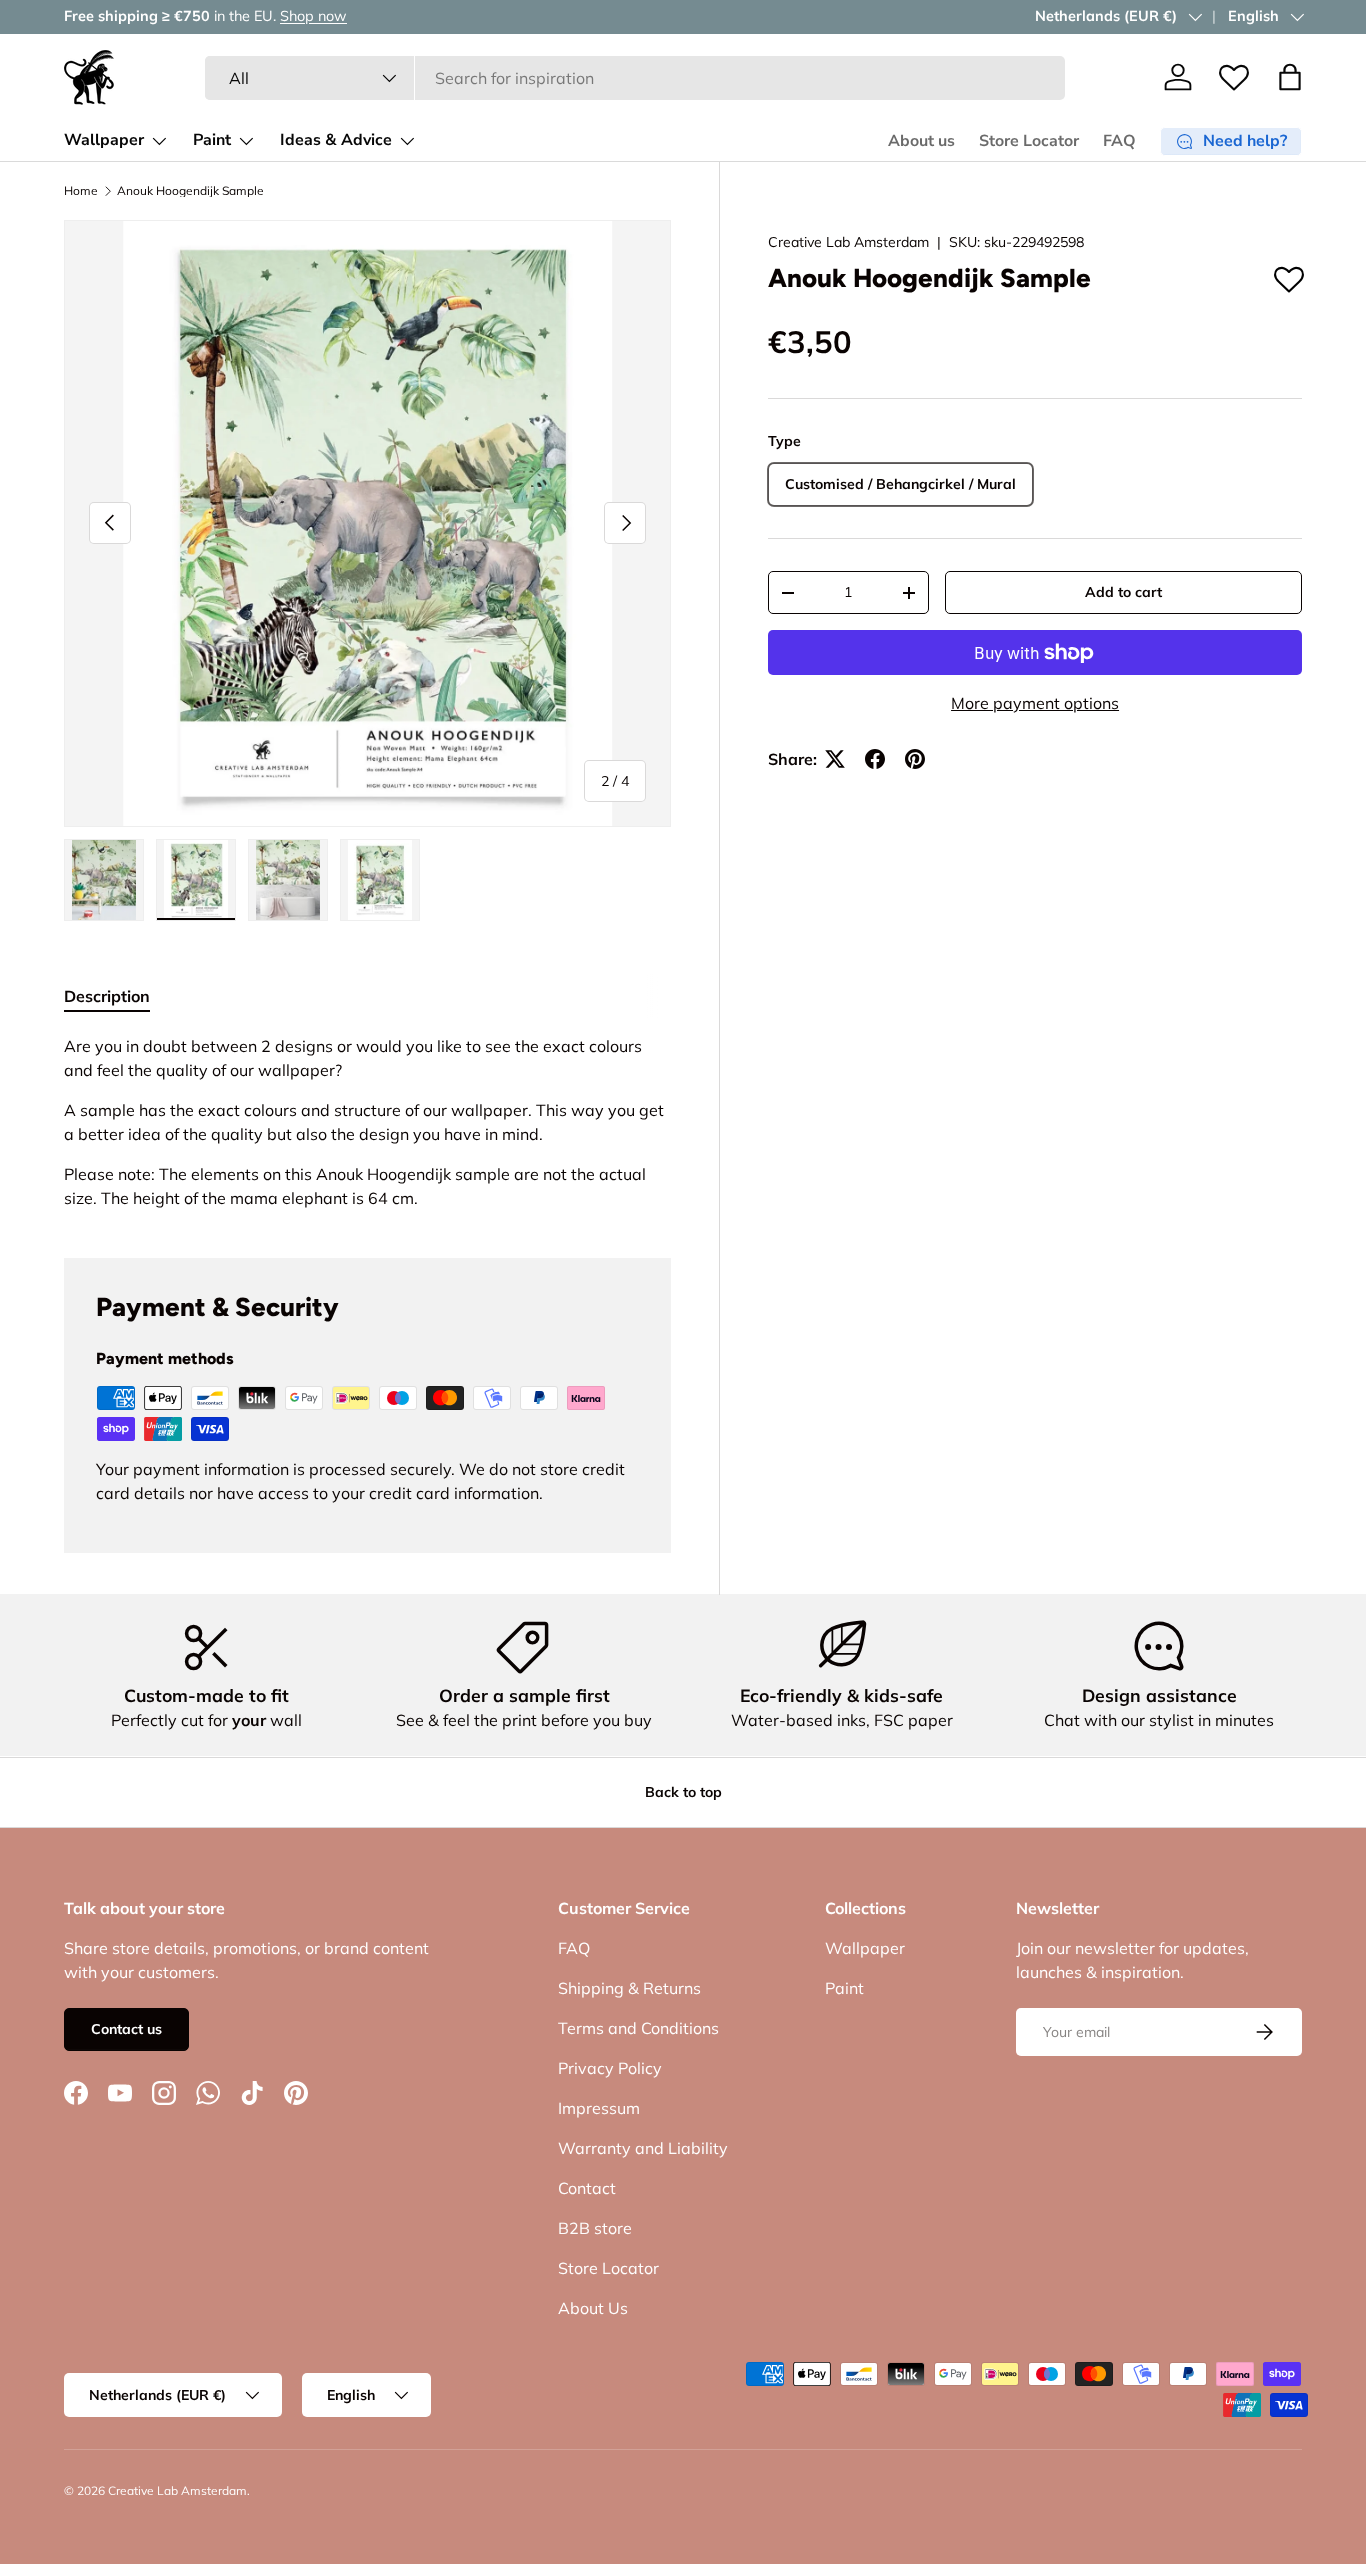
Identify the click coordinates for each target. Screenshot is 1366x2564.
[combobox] (635, 78)
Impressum (599, 2108)
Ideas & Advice (336, 140)
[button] (1290, 77)
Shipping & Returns (629, 1988)
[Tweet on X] (835, 759)
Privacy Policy (610, 2068)
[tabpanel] (367, 1122)
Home (81, 191)
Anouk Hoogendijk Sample (190, 191)
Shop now (313, 16)
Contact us (126, 2029)
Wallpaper (104, 140)
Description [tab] (107, 996)
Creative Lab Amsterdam (848, 242)
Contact (587, 2188)
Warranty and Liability (643, 2148)
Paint (212, 140)
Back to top (683, 1792)
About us (921, 141)
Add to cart (1123, 592)
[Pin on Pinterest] (915, 759)
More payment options (1035, 703)
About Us (593, 2308)
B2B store (595, 2228)
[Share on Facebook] (875, 759)
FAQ (1119, 141)
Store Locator (1029, 141)
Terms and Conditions (638, 2028)
